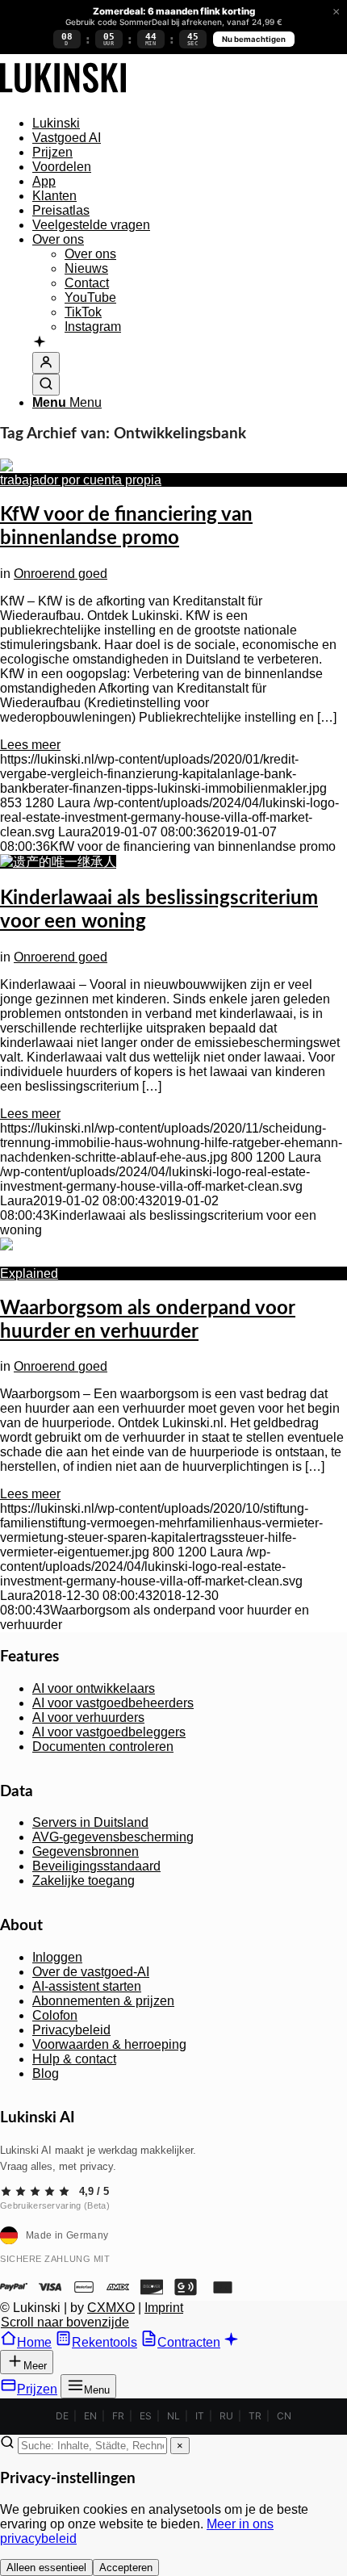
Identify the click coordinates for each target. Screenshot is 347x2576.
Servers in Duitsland (90, 1822)
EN (90, 2416)
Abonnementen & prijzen (103, 2001)
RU (226, 2416)
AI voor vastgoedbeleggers (109, 1732)
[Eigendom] (63, 96)
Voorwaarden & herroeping (109, 2044)
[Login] (46, 363)
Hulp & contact (74, 2059)
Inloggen (57, 1957)
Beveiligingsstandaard (96, 1866)
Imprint (164, 2308)
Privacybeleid (71, 2030)
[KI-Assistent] (40, 343)
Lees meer (30, 745)
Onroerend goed (61, 574)
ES (146, 2416)
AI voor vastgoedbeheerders (113, 1703)
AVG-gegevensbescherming (113, 1837)
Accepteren (126, 2568)
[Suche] (46, 385)
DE (62, 2416)
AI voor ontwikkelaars (94, 1688)
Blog (46, 2073)
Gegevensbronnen (86, 1851)
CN (284, 2416)
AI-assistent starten (87, 1986)
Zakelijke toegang (84, 1881)
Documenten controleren (103, 1747)
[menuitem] (190, 124)
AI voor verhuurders (88, 1717)
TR (255, 2416)
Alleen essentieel (46, 2568)
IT (200, 2416)
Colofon (55, 2015)
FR (118, 2416)
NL (173, 2416)
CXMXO (111, 2308)
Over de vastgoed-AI (91, 1972)
